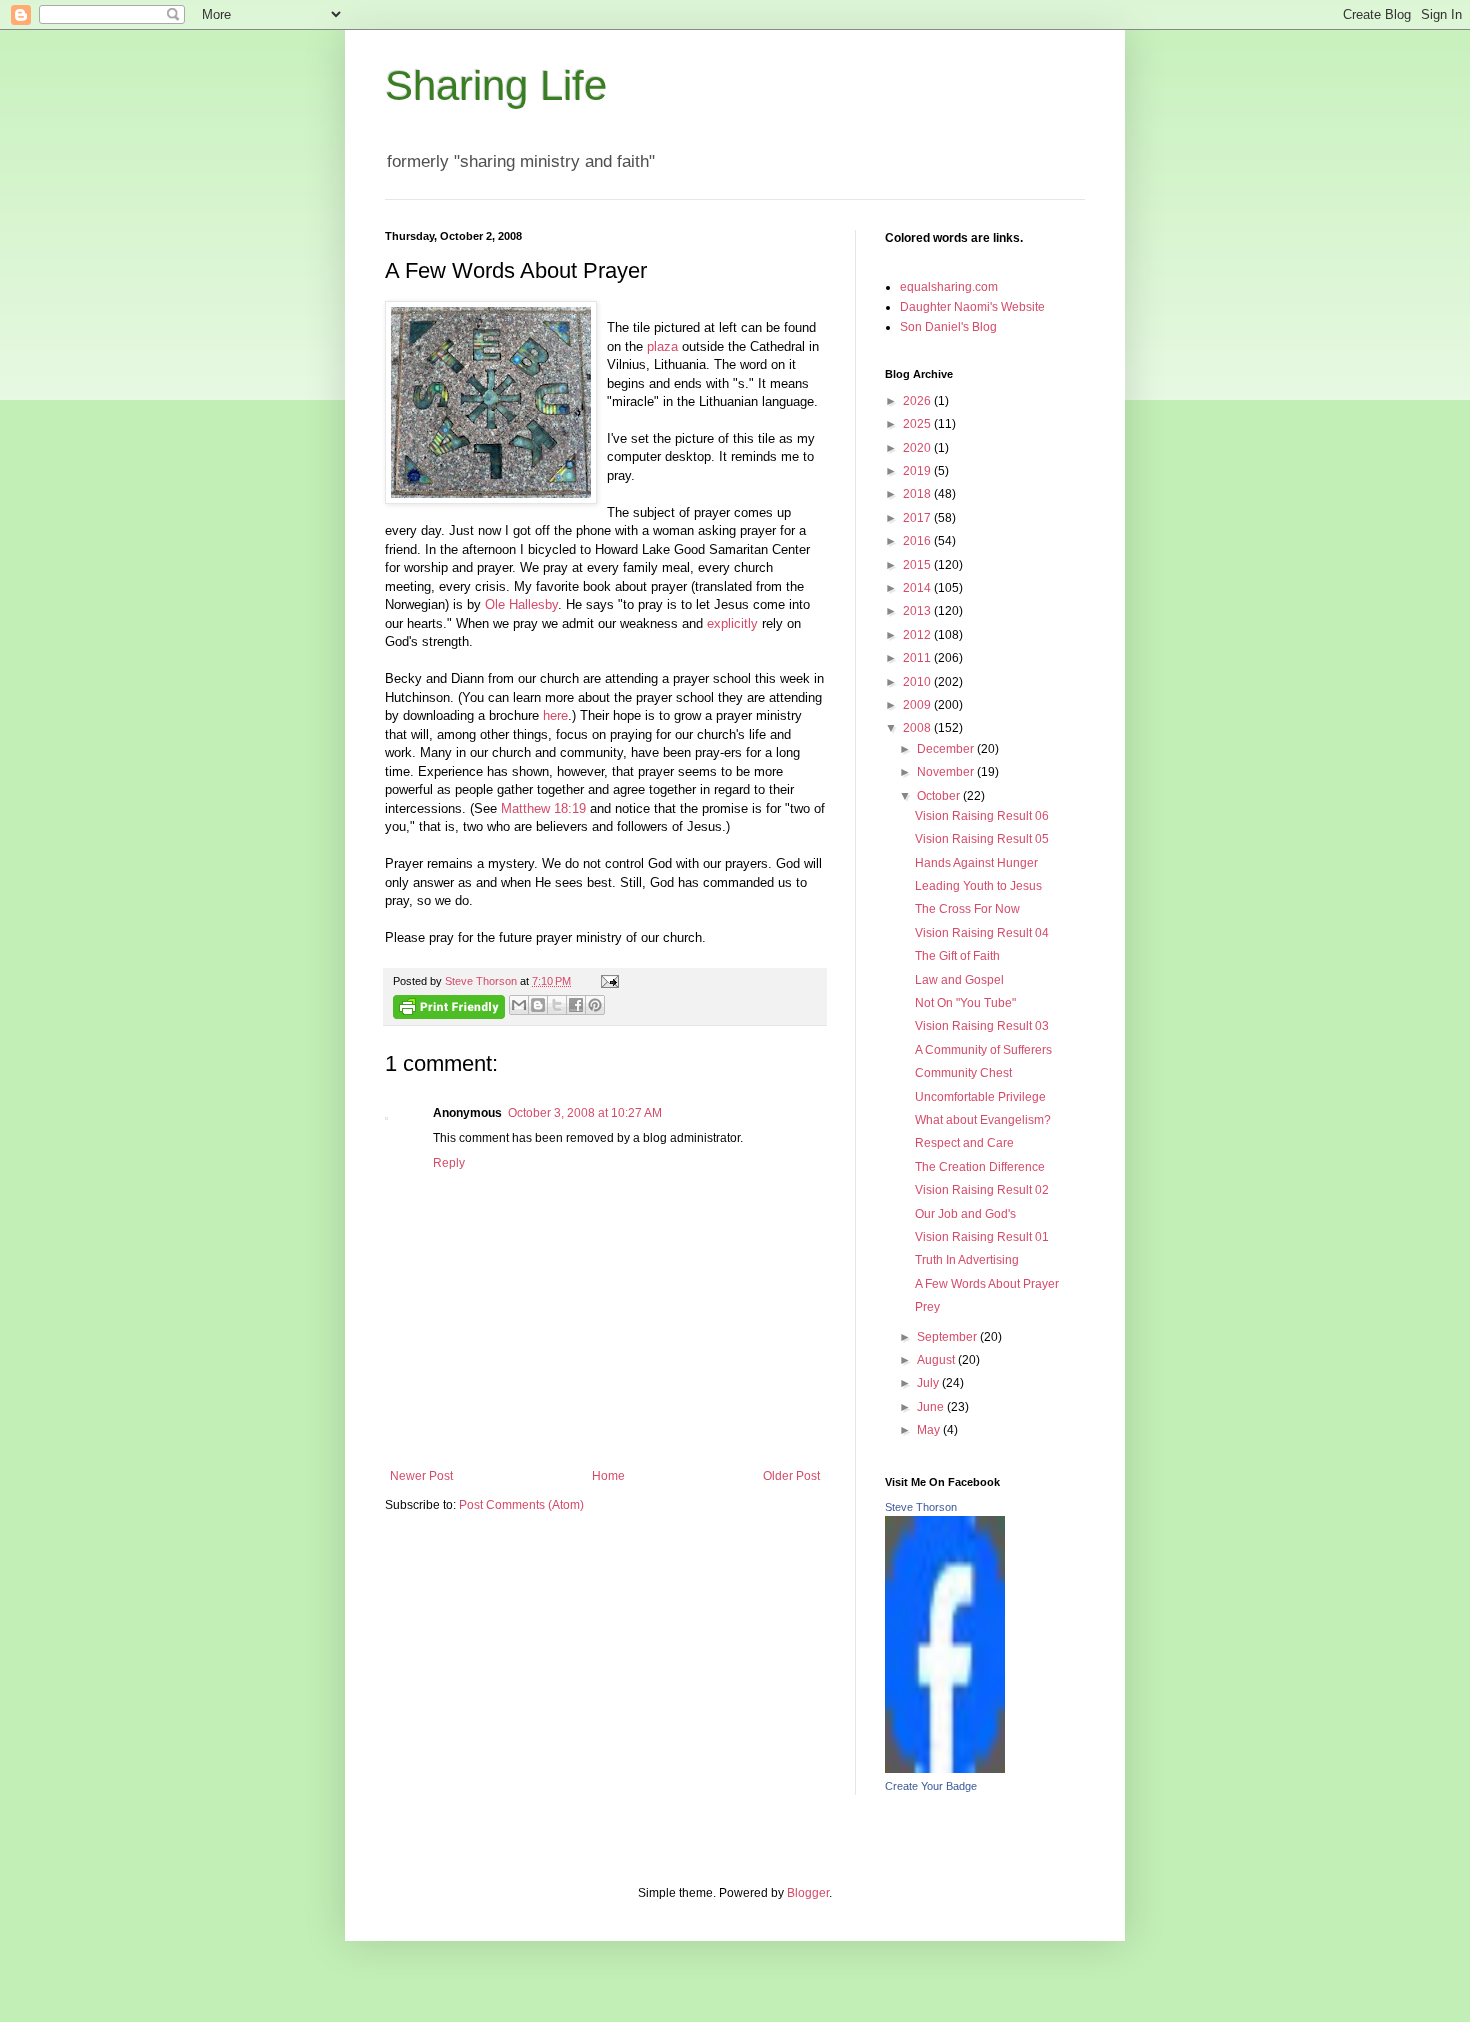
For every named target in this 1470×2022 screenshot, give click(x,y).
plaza (662, 346)
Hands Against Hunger (976, 863)
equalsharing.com (949, 287)
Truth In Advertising (967, 1260)
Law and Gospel (959, 980)
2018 (918, 494)
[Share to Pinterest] (595, 1005)
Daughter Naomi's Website (972, 307)
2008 (918, 728)
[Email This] (519, 1005)
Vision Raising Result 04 (982, 933)
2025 (918, 424)
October (940, 796)
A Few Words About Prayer (987, 1284)
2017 (918, 518)
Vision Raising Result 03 (982, 1026)
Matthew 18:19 (543, 808)
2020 (918, 448)
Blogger (808, 1893)
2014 (918, 588)
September (948, 1337)
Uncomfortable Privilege (980, 1097)
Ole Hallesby (521, 604)
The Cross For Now (967, 909)
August (937, 1360)
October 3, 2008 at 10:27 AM (585, 1113)
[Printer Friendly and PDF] (449, 1009)
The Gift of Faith (957, 956)
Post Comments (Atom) (521, 1505)
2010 (918, 682)
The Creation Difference (980, 1167)
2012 (918, 635)
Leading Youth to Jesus (978, 886)
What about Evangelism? (983, 1120)
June (932, 1407)
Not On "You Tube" (965, 1003)
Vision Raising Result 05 (982, 839)
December (947, 749)
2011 (918, 658)
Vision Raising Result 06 (982, 816)
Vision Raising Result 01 (982, 1237)
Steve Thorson (921, 1507)
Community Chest (963, 1073)
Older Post (791, 1476)
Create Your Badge (931, 1786)
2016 (918, 541)
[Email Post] (607, 981)
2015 (918, 565)
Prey (927, 1307)
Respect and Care (964, 1143)
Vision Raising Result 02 (982, 1190)
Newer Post (421, 1476)
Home (608, 1476)
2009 (918, 705)
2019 (918, 471)
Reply (449, 1163)
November (947, 772)
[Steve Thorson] (945, 1769)
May (930, 1430)
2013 (918, 611)
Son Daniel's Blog (948, 327)
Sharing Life (496, 85)
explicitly (732, 623)
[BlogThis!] (538, 1005)
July (929, 1383)
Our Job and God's (965, 1214)
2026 (918, 401)
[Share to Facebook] (576, 1005)
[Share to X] (557, 1005)
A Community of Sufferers (983, 1050)
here (555, 715)
